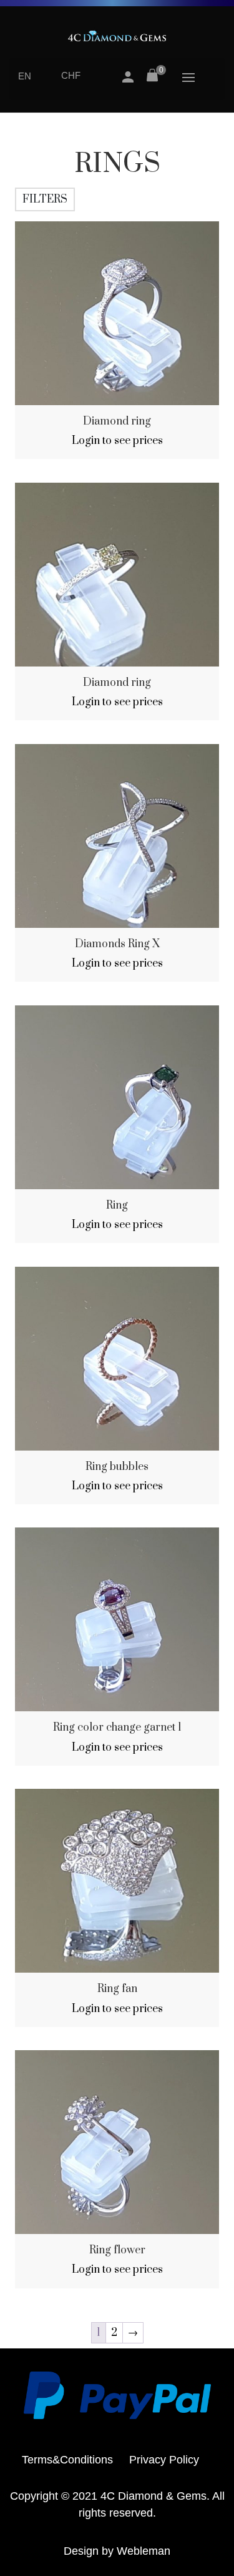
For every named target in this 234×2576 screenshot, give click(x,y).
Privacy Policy (164, 2460)
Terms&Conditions (67, 2460)
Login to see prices (117, 441)
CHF (71, 75)
